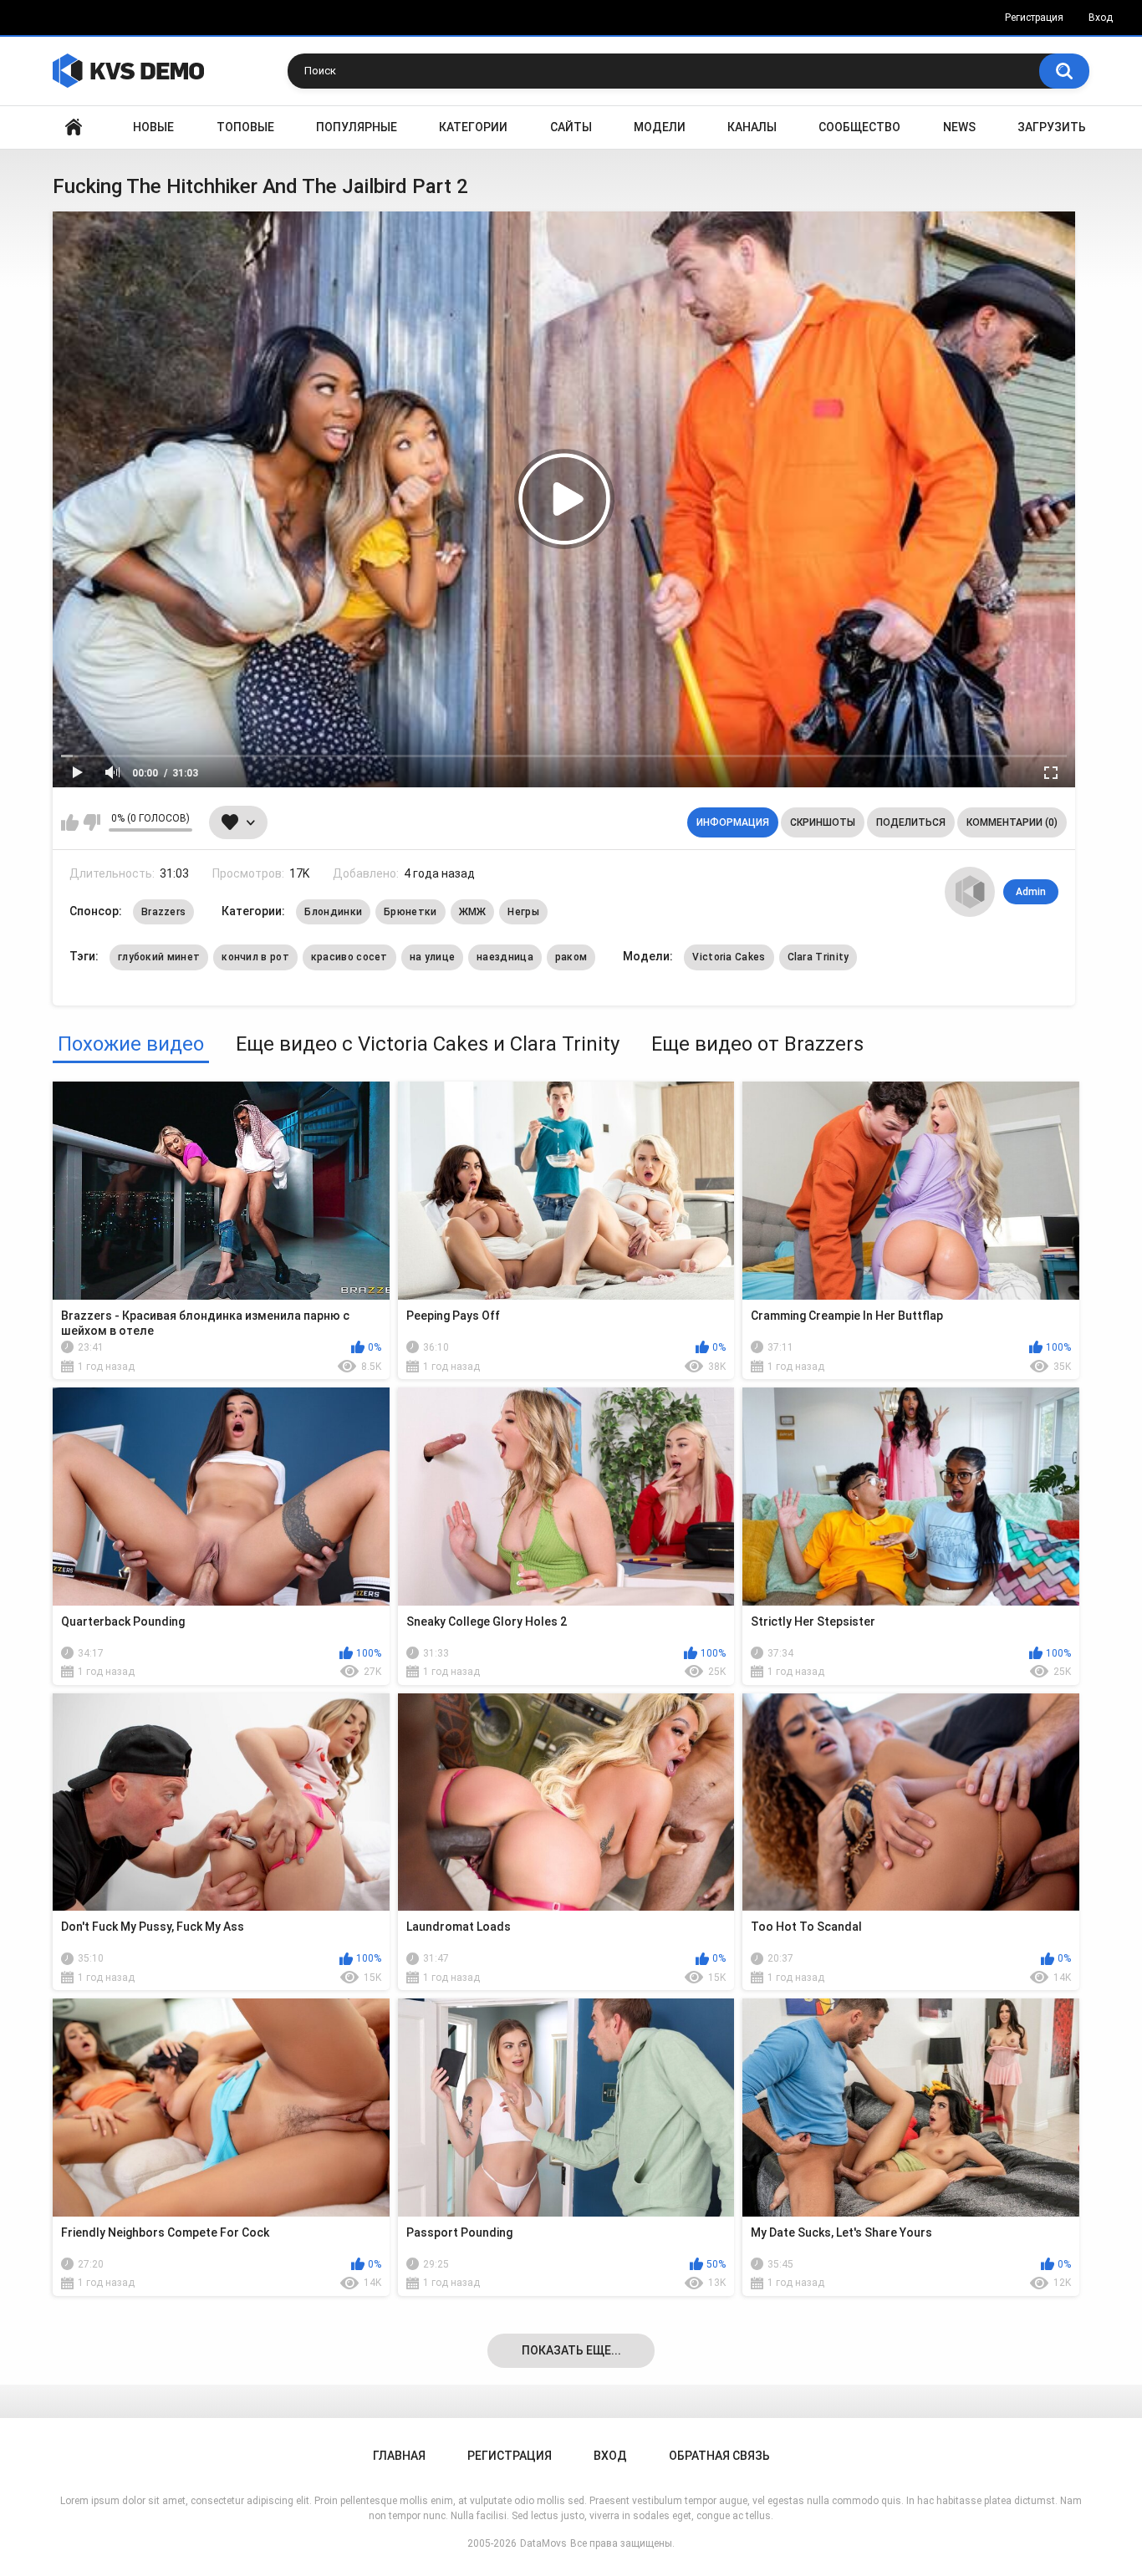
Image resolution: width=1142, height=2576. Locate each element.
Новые (153, 127)
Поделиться (911, 822)
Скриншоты (823, 822)
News (959, 127)
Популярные (357, 127)
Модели (660, 127)
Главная (74, 127)
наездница (505, 957)
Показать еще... (571, 2350)
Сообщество (859, 127)
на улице (432, 957)
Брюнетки (410, 912)
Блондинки (333, 912)
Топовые (245, 127)
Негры (523, 912)
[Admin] (970, 892)
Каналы (752, 127)
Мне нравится (70, 822)
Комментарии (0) (1012, 822)
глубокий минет (159, 957)
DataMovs (543, 2543)
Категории (473, 127)
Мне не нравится (92, 822)
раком (571, 957)
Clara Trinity (818, 957)
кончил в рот (255, 957)
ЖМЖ (473, 912)
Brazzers (163, 912)
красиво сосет (349, 957)
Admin (1031, 892)
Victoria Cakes (729, 957)
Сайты (571, 127)
